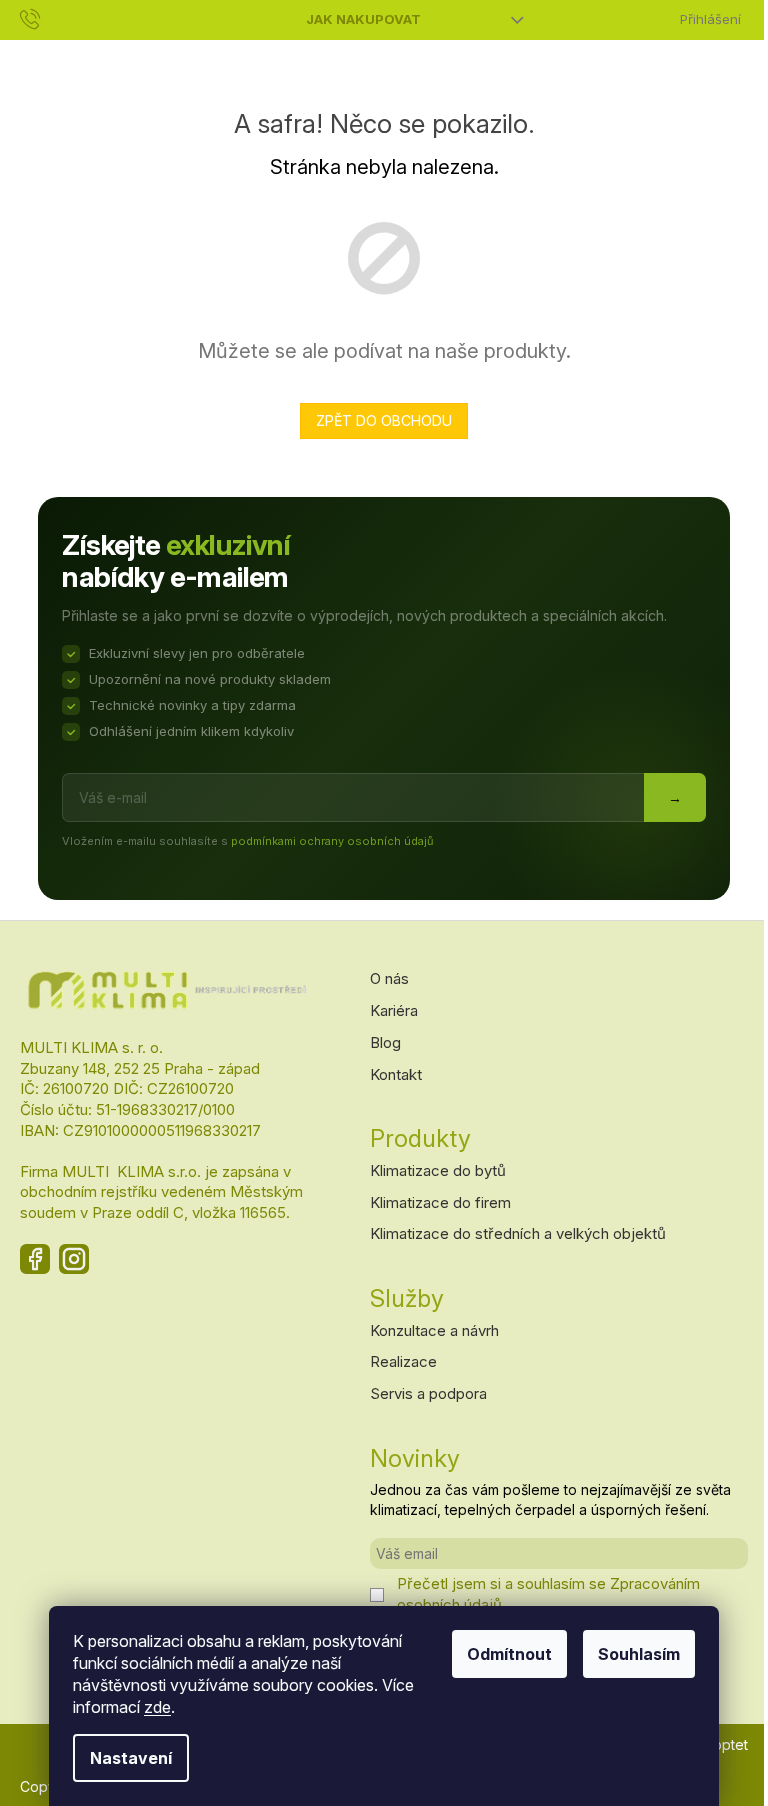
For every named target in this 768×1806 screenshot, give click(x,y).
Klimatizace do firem (440, 1202)
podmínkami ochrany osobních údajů (332, 841)
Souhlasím (639, 1654)
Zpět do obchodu (384, 420)
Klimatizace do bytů (438, 1170)
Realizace (403, 1361)
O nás (389, 978)
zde (157, 1707)
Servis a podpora (428, 1393)
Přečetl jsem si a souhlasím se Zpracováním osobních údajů (548, 1593)
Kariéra (394, 1010)
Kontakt (396, 1074)
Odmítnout (509, 1654)
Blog (385, 1042)
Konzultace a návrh (434, 1330)
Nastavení (131, 1758)
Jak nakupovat (363, 19)
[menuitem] (39, 56)
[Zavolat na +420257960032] (49, 18)
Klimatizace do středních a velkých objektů (518, 1233)
